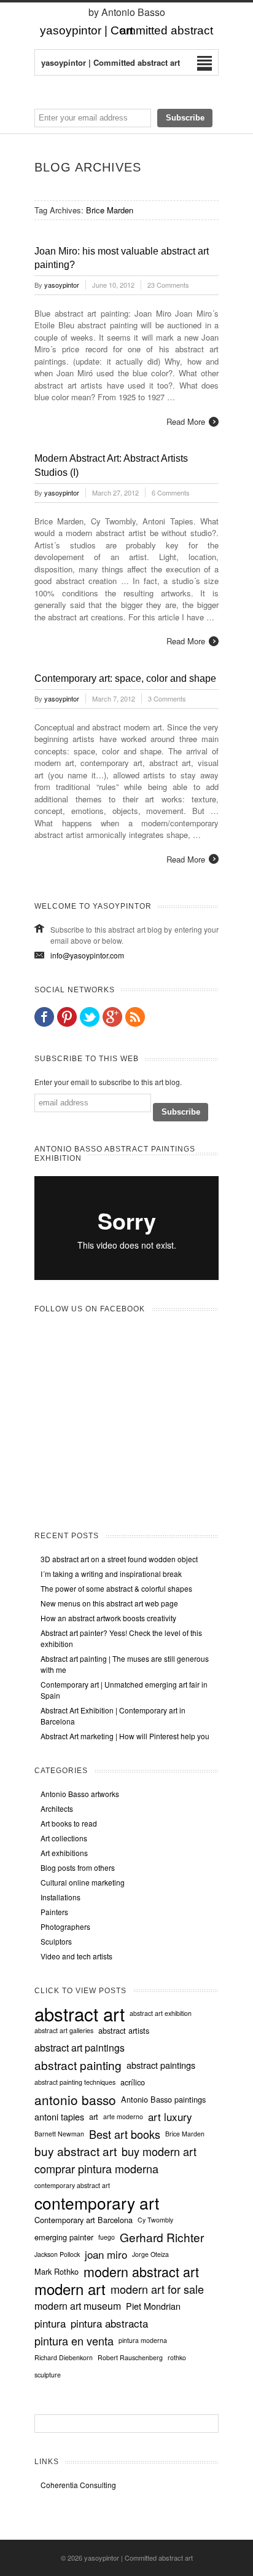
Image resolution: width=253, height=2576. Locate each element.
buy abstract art (76, 2151)
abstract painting (78, 2065)
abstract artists (124, 2031)
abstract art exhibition (161, 2013)
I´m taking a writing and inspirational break (111, 1574)
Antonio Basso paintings (163, 2100)
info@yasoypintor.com (87, 955)
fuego (107, 2237)
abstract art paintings (80, 2048)
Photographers (65, 1926)
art (94, 2117)
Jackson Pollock (57, 2254)
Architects (57, 1808)
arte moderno (123, 2116)
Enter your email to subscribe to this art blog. (108, 1082)
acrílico (133, 2082)
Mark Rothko (56, 2272)
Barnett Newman (59, 2134)
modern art (70, 2289)
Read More (186, 421)
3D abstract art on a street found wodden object (119, 1559)
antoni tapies (59, 2117)
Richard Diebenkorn (64, 2357)
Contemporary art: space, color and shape (125, 678)
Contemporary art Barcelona (84, 2220)
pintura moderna (143, 2340)
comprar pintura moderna (96, 2168)
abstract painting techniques (75, 2082)
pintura (50, 2323)
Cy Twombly (155, 2220)
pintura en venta (74, 2341)
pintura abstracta (109, 2323)
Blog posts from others (78, 1867)
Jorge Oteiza (150, 2254)
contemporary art (97, 2203)
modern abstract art (141, 2272)
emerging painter (64, 2237)
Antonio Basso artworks (80, 1794)
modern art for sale (157, 2289)
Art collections (64, 1838)
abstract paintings (161, 2065)
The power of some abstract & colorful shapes (116, 1588)
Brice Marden (185, 2134)
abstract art (80, 2013)
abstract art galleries (64, 2030)
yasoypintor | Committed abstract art (138, 2558)
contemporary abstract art (72, 2185)
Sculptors (56, 1941)
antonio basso (75, 2100)
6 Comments (171, 492)
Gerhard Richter (162, 2237)
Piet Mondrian (153, 2306)
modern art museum (78, 2306)
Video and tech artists (76, 1956)
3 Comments (167, 698)
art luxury (170, 2117)
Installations (60, 1897)
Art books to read (69, 1823)
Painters (54, 1912)
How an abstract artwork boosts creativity (108, 1618)
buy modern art (159, 2151)
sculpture (48, 2375)
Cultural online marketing (83, 1882)
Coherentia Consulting (78, 2485)
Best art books (125, 2134)
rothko (177, 2357)
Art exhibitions (64, 1853)
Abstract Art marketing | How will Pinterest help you (125, 1736)
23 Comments (168, 285)
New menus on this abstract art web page (109, 1603)
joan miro (106, 2254)
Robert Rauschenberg (130, 2357)
